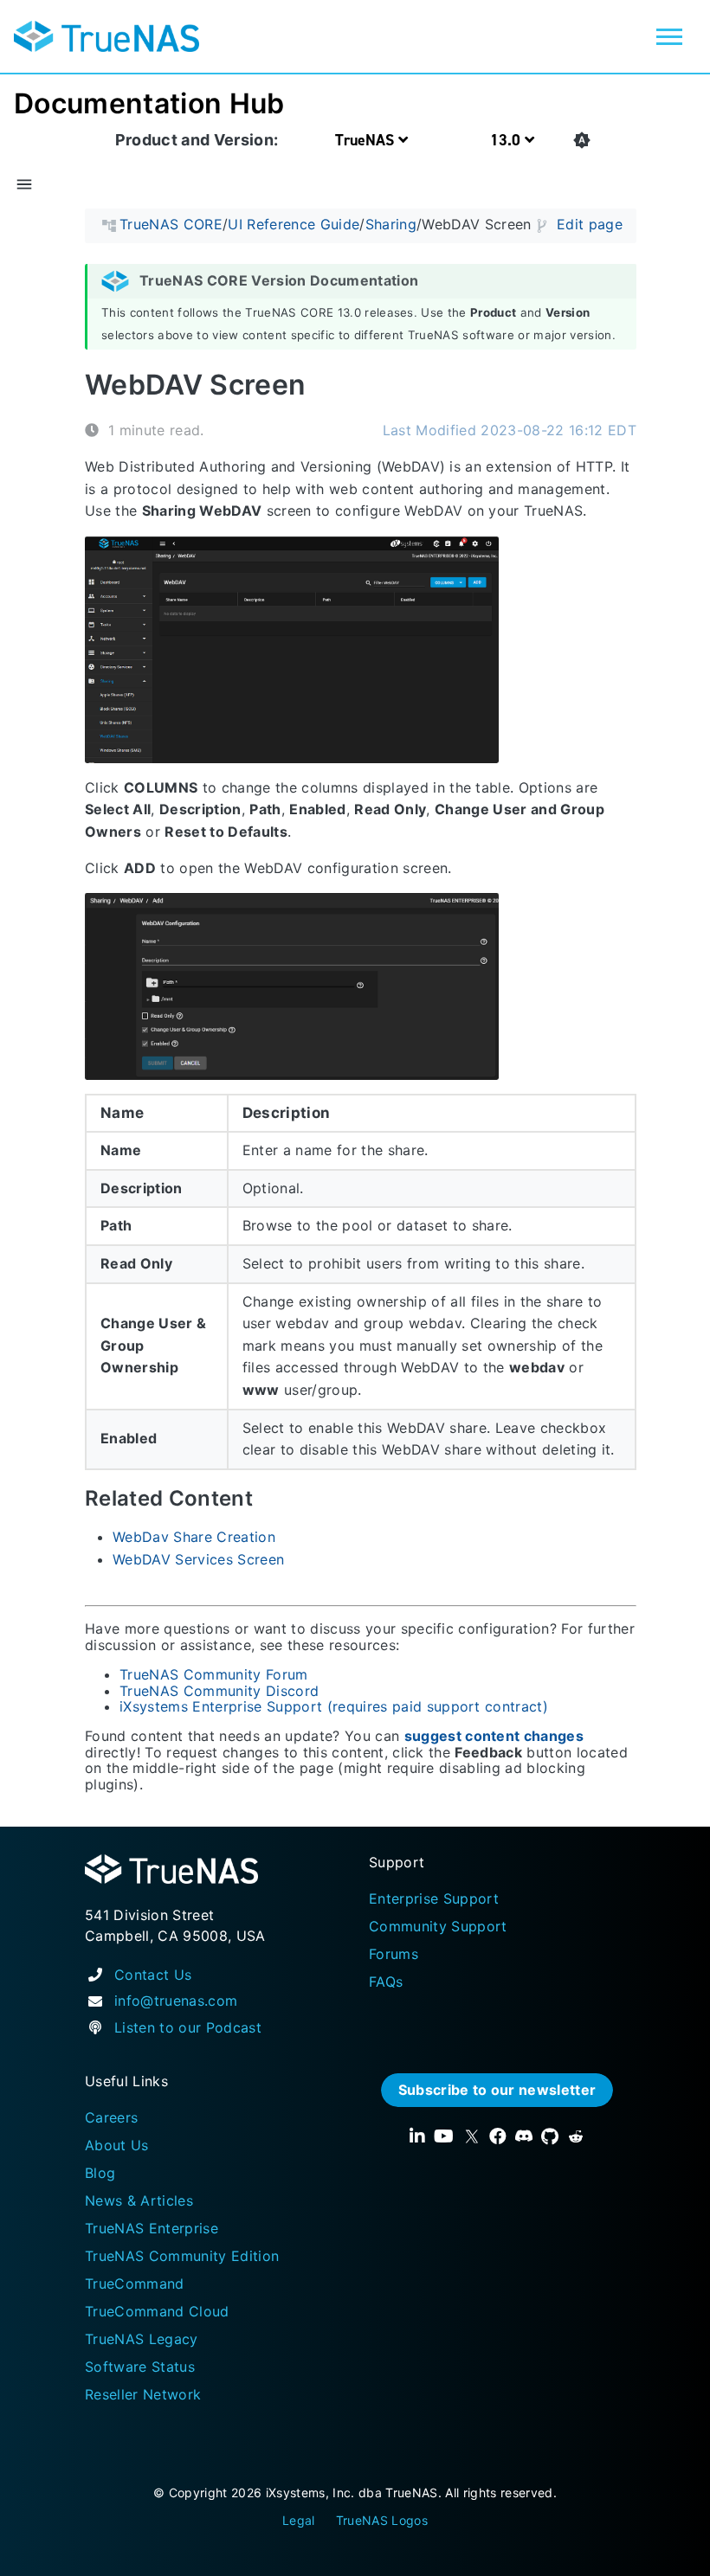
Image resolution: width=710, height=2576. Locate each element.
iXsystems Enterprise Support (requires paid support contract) (334, 1706)
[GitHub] (550, 2136)
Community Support (438, 1926)
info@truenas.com (176, 2001)
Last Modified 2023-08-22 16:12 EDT (509, 431)
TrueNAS (367, 140)
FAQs (386, 1982)
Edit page (590, 225)
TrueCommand (135, 2284)
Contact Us (153, 1975)
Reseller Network (143, 2394)
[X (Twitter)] (472, 2136)
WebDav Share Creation (194, 1538)
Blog (100, 2173)
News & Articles (139, 2200)
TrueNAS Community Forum (214, 1675)
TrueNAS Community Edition (182, 2256)
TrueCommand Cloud (157, 2311)
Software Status (140, 2367)
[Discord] (524, 2136)
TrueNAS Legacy (142, 2339)
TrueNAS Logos (382, 2521)
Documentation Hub (149, 103)
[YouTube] (444, 2136)
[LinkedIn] (417, 2136)
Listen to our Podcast (188, 2027)
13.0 (507, 140)
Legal (299, 2521)
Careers (111, 2117)
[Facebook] (498, 2136)
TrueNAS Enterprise (152, 2228)
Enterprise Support (434, 1898)
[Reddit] (576, 2136)
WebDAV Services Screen (198, 1559)
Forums (394, 1954)
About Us (117, 2145)
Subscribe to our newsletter (497, 2090)
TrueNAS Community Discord (219, 1691)
